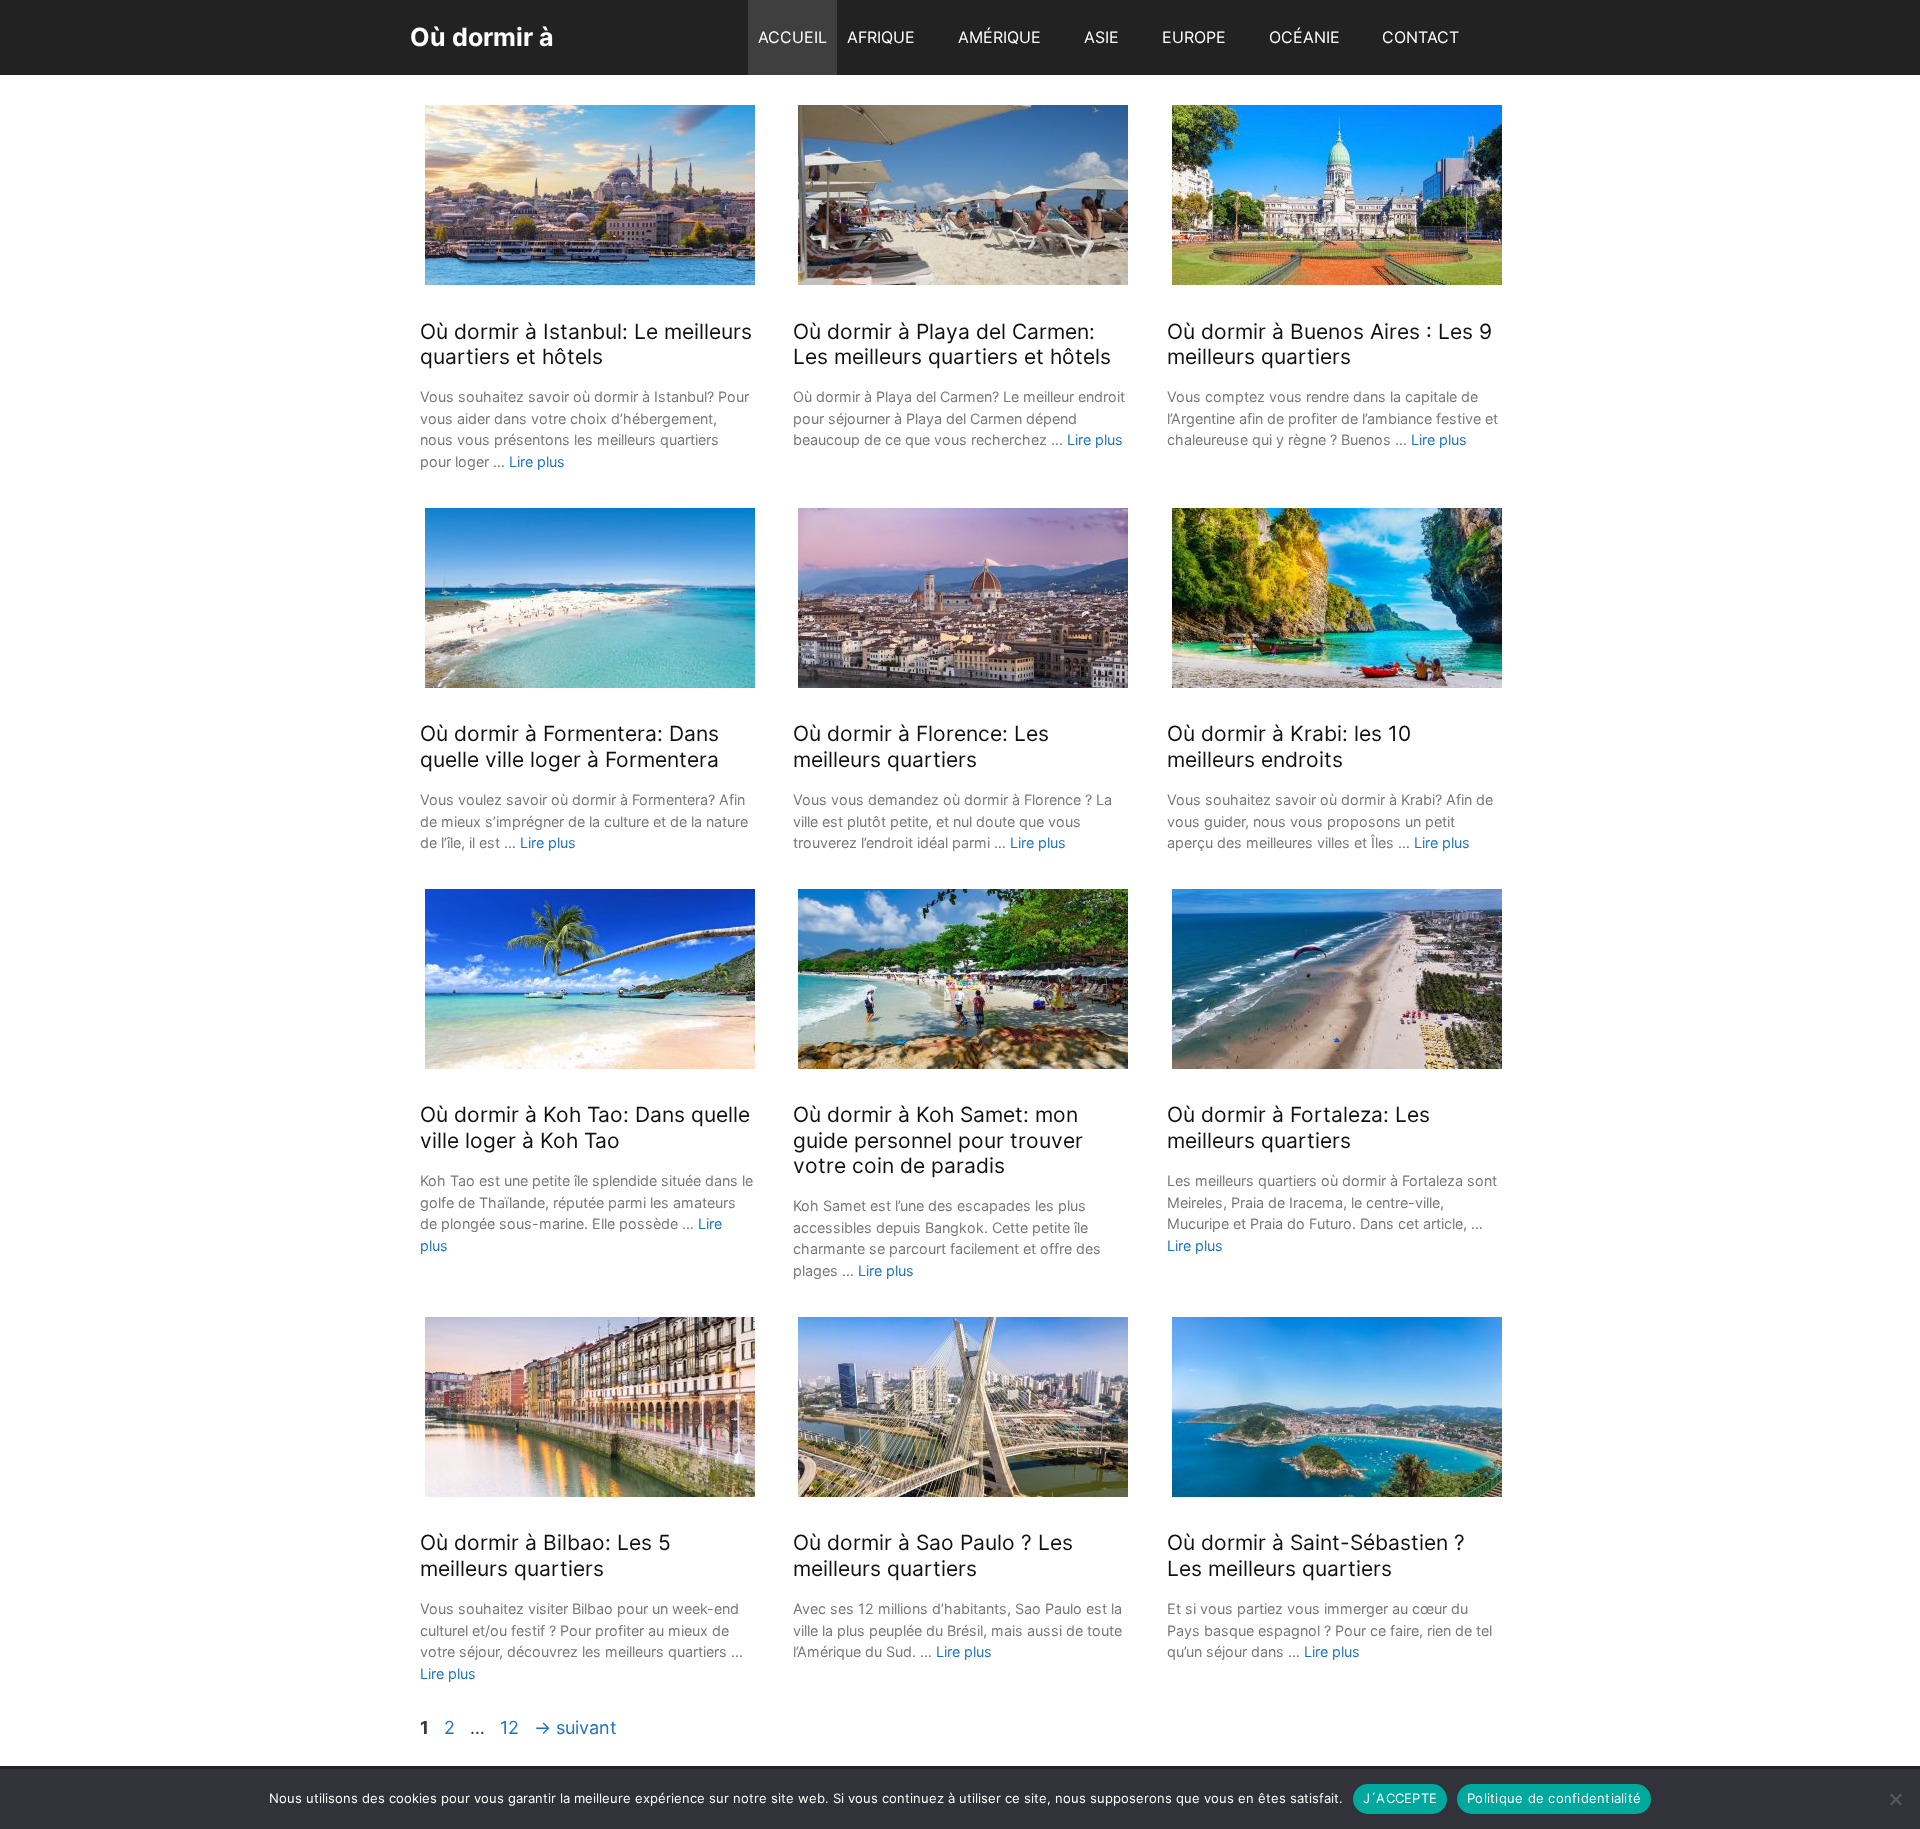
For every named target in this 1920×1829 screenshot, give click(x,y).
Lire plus (537, 461)
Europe (1194, 37)
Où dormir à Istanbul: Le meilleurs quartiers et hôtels (586, 344)
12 (511, 1727)
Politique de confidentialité (1554, 1798)
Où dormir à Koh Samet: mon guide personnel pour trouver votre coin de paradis (938, 1139)
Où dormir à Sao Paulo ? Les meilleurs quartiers (933, 1555)
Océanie (1304, 37)
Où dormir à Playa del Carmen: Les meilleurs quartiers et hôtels (952, 344)
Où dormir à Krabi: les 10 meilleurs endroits (1289, 746)
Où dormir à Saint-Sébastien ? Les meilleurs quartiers (1316, 1555)
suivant (575, 1727)
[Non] (1895, 1799)
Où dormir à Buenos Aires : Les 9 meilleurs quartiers (1329, 344)
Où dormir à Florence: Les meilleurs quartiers (921, 746)
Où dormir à (482, 37)
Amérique (999, 37)
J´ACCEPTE (1400, 1798)
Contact (1420, 37)
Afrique (881, 37)
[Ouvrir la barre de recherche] (1489, 37)
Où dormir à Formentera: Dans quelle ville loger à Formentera (569, 746)
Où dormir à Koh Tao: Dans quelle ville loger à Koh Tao (585, 1127)
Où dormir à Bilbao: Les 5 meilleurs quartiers (545, 1555)
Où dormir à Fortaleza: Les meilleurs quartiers (1298, 1127)
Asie (1101, 37)
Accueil (792, 37)
